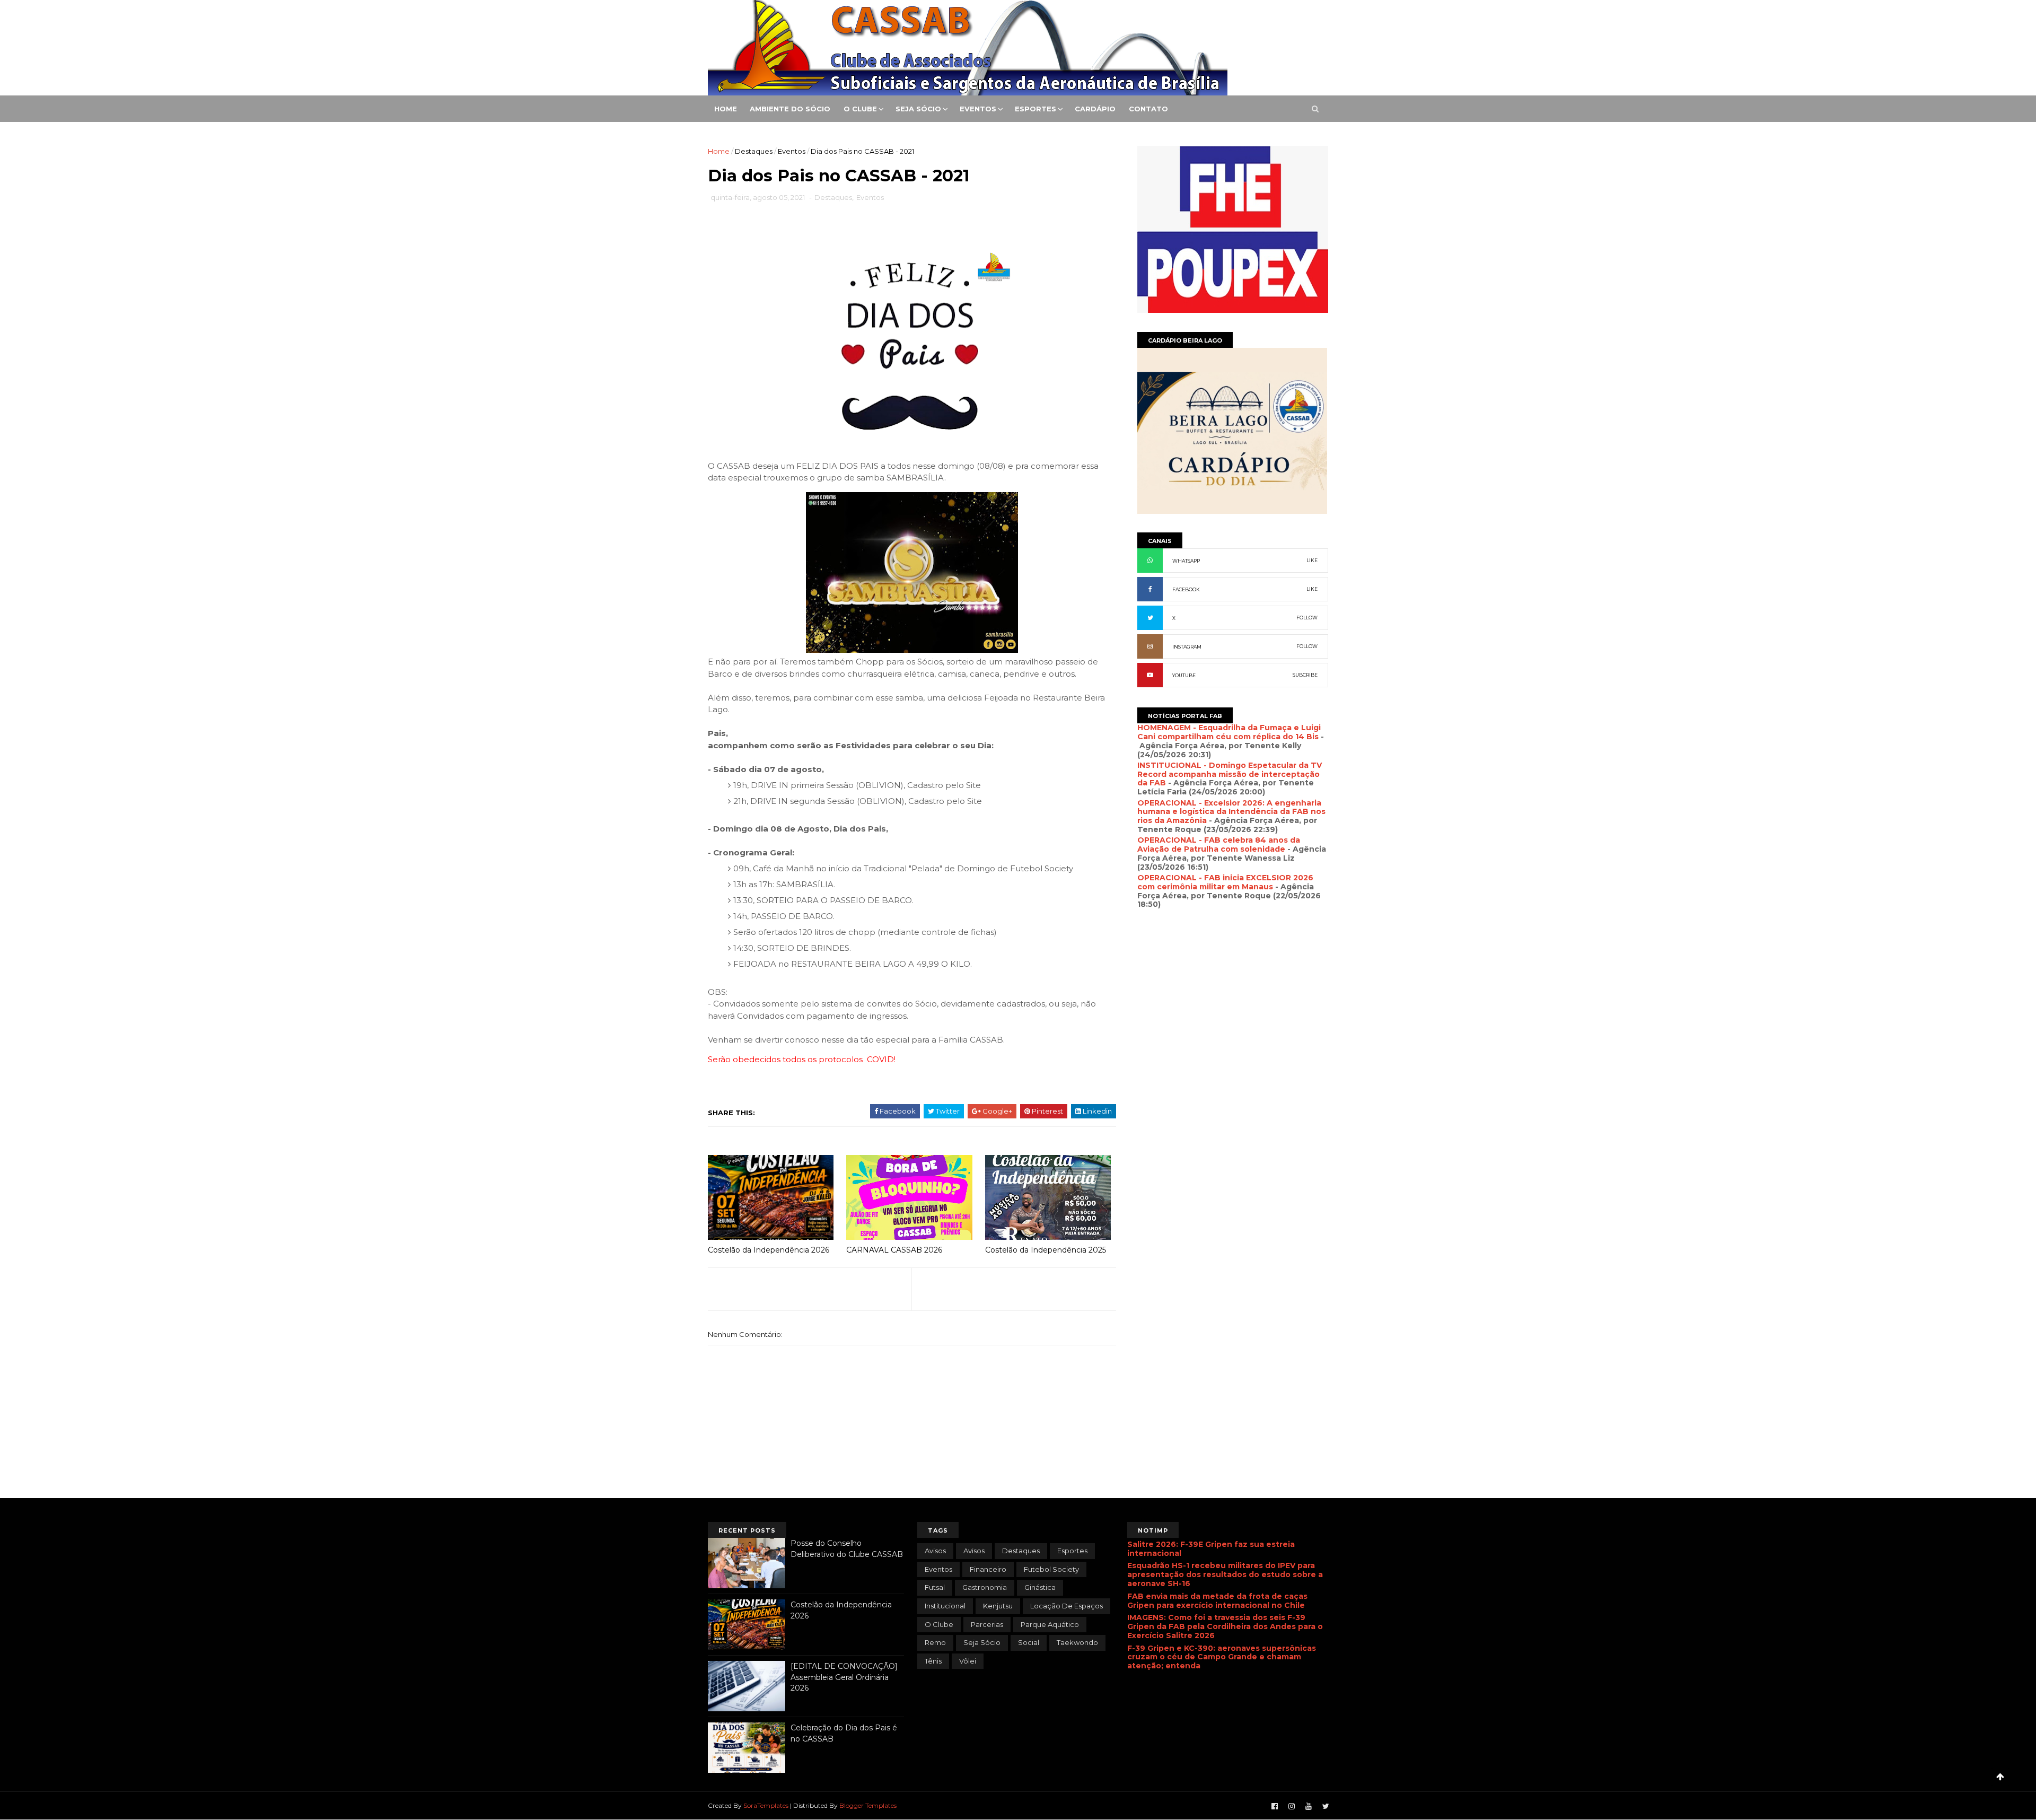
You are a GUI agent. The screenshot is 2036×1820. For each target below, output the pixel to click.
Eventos (978, 109)
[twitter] (1326, 1806)
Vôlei (968, 1661)
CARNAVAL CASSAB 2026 (894, 1250)
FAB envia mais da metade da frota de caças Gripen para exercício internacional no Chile (1217, 1601)
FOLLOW (1307, 618)
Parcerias (987, 1624)
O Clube (860, 109)
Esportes (1035, 109)
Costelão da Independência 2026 (769, 1250)
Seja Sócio (918, 109)
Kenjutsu (998, 1606)
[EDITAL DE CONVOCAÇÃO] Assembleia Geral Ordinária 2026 (844, 1677)
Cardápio (1095, 109)
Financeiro (988, 1569)
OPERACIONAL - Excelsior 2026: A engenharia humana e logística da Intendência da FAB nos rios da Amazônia (1231, 812)
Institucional (945, 1606)
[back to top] (2000, 1777)
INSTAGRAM (1187, 647)
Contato (1148, 109)
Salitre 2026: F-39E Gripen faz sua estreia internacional (1211, 1549)
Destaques (754, 151)
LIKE (1312, 560)
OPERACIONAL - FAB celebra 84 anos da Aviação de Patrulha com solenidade (1219, 845)
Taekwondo (1077, 1642)
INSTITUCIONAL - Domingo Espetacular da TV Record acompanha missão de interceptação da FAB (1230, 774)
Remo (935, 1642)
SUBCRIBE (1305, 675)
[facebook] (1275, 1806)
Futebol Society (1051, 1569)
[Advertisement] (1233, 1030)
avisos (935, 1551)
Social (1029, 1642)
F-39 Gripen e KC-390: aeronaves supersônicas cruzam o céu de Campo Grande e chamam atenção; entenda (1222, 1657)
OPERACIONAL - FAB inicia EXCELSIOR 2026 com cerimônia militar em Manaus (1225, 882)
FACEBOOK (1186, 589)
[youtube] (1309, 1806)
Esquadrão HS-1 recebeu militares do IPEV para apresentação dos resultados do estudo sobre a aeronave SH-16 (1225, 1574)
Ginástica (1040, 1587)
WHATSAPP (1186, 561)
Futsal (935, 1587)
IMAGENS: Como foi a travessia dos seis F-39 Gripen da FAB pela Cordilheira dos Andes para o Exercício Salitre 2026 (1225, 1626)
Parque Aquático (1050, 1624)
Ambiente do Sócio (790, 109)
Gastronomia (985, 1587)
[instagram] (1292, 1806)
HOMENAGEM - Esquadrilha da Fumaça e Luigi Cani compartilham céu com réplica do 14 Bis (1229, 732)
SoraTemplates (766, 1805)
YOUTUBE (1184, 675)
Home (726, 109)
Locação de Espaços (1067, 1606)
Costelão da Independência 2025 (1046, 1250)
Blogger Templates (868, 1805)
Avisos (974, 1551)
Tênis (933, 1661)
